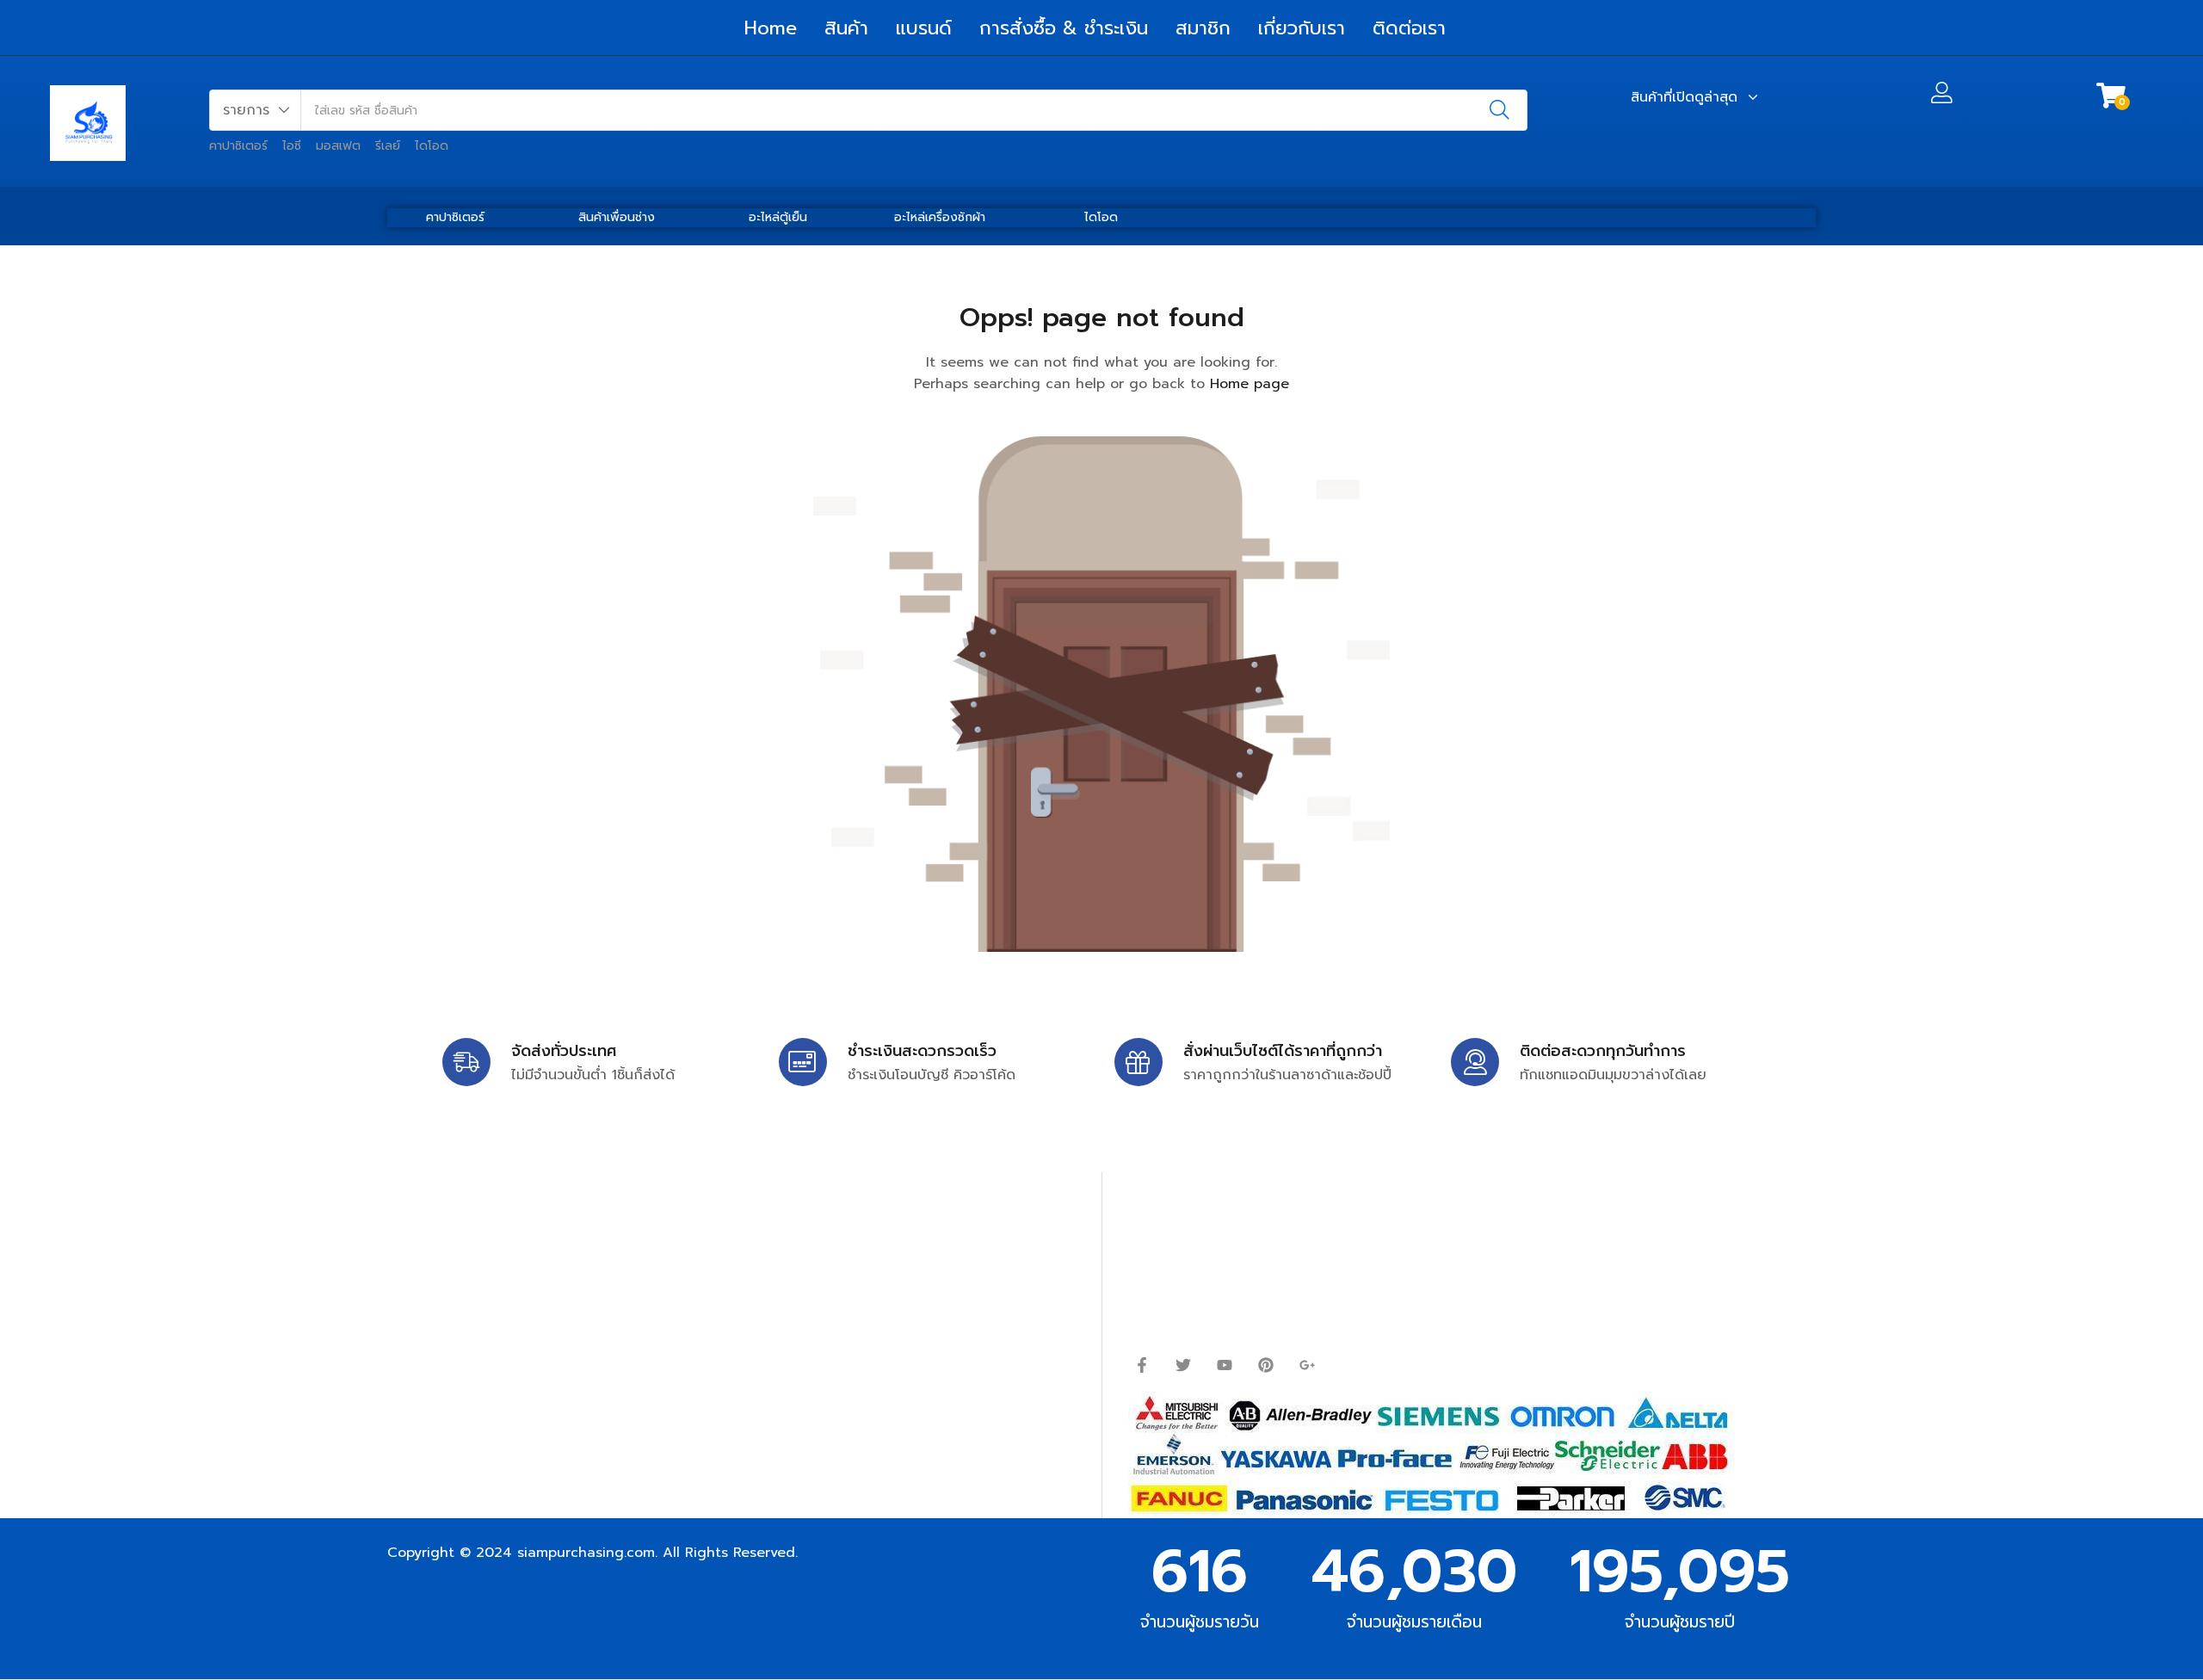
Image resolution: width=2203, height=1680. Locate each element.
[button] (256, 110)
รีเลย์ (388, 146)
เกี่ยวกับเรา (1302, 28)
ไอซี (292, 146)
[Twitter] (1183, 1365)
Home (771, 28)
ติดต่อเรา (1409, 28)
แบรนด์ (924, 28)
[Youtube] (1225, 1365)
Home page (1250, 384)
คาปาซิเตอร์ (238, 146)
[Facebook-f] (1142, 1365)
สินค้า (846, 28)
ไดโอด (432, 146)
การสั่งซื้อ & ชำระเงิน (1064, 28)
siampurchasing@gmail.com (540, 1267)
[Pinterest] (1266, 1365)
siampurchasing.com (586, 1553)
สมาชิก (1203, 28)
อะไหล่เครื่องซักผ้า (940, 217)
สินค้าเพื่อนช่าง (617, 217)
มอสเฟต (338, 146)
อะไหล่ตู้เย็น (778, 217)
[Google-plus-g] (1307, 1365)
